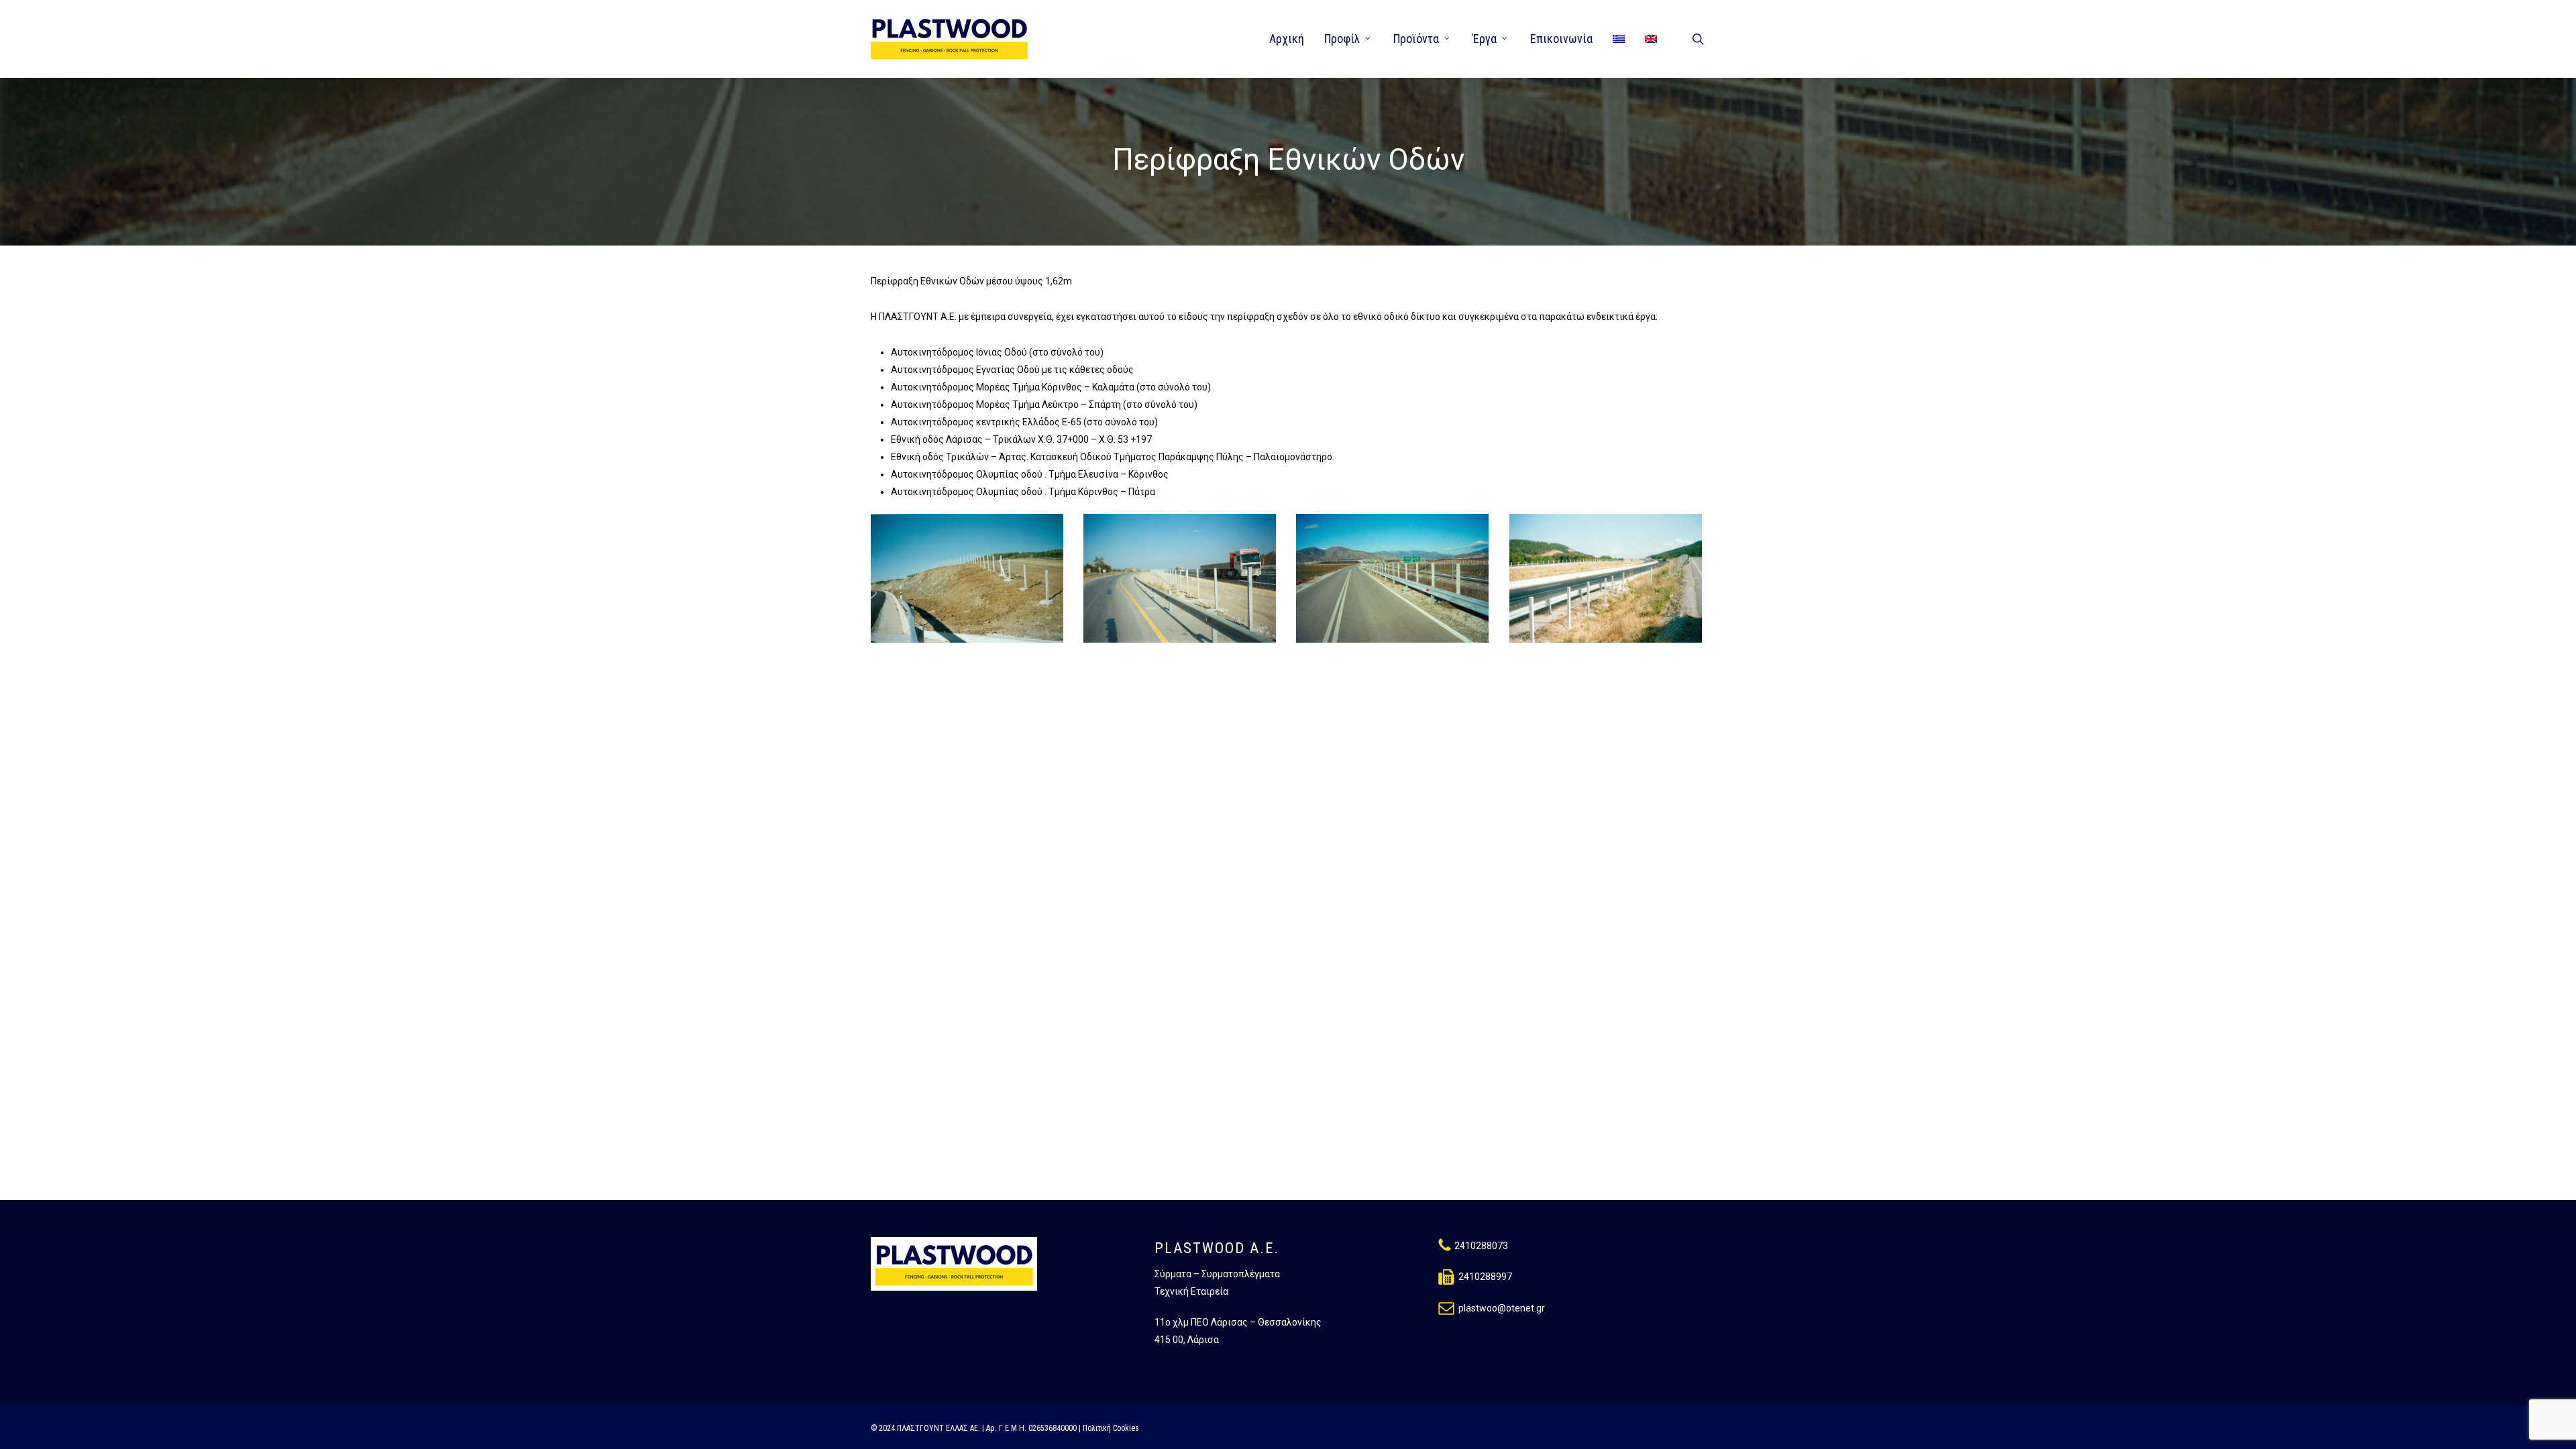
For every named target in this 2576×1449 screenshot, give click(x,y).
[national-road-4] (969, 580)
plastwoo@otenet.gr (1502, 1308)
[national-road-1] (1608, 580)
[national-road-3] (1182, 580)
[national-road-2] (1394, 580)
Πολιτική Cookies (1111, 1428)
